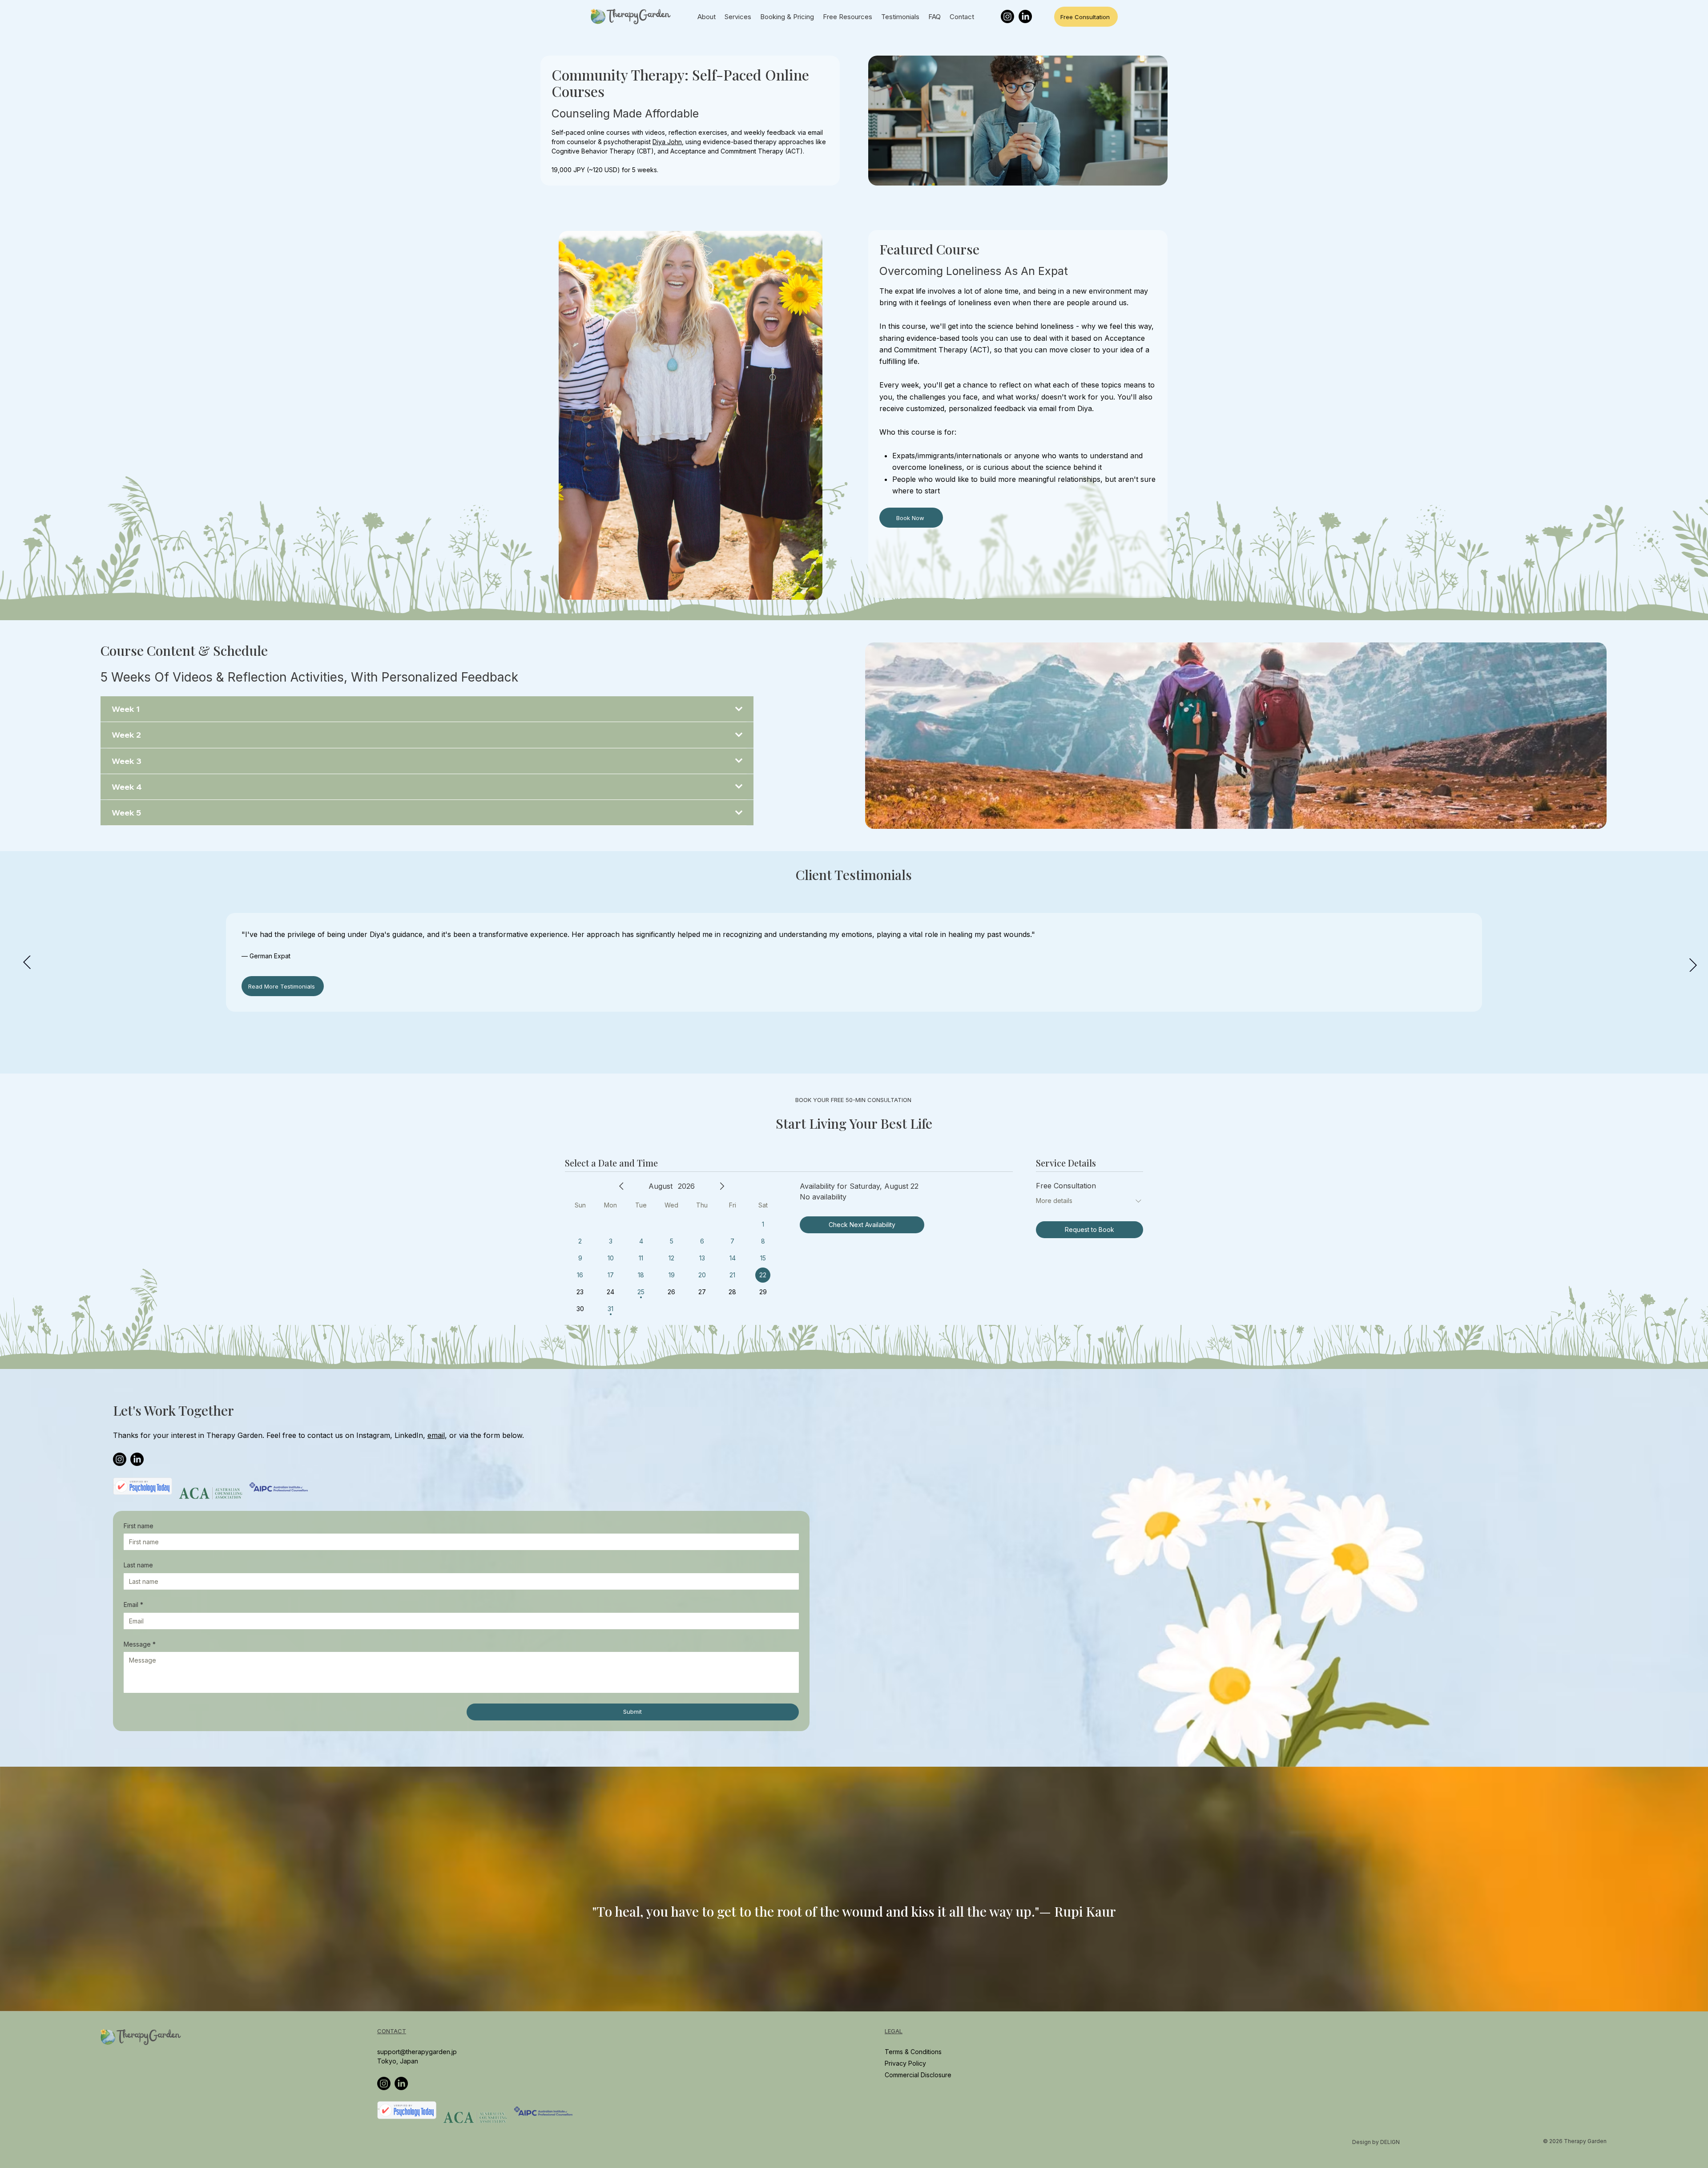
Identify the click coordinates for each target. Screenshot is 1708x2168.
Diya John (667, 142)
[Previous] (27, 962)
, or (451, 1435)
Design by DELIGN (1376, 2142)
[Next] (1693, 965)
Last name (138, 1565)
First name (139, 1526)
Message (140, 1644)
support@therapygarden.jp (417, 2052)
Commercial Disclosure (918, 2075)
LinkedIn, (411, 1435)
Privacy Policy (906, 2063)
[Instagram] (1007, 16)
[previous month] (621, 1186)
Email (133, 1605)
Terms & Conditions (913, 2052)
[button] (1692, 2001)
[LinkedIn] (1025, 16)
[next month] (722, 1186)
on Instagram (368, 1435)
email (436, 1435)
